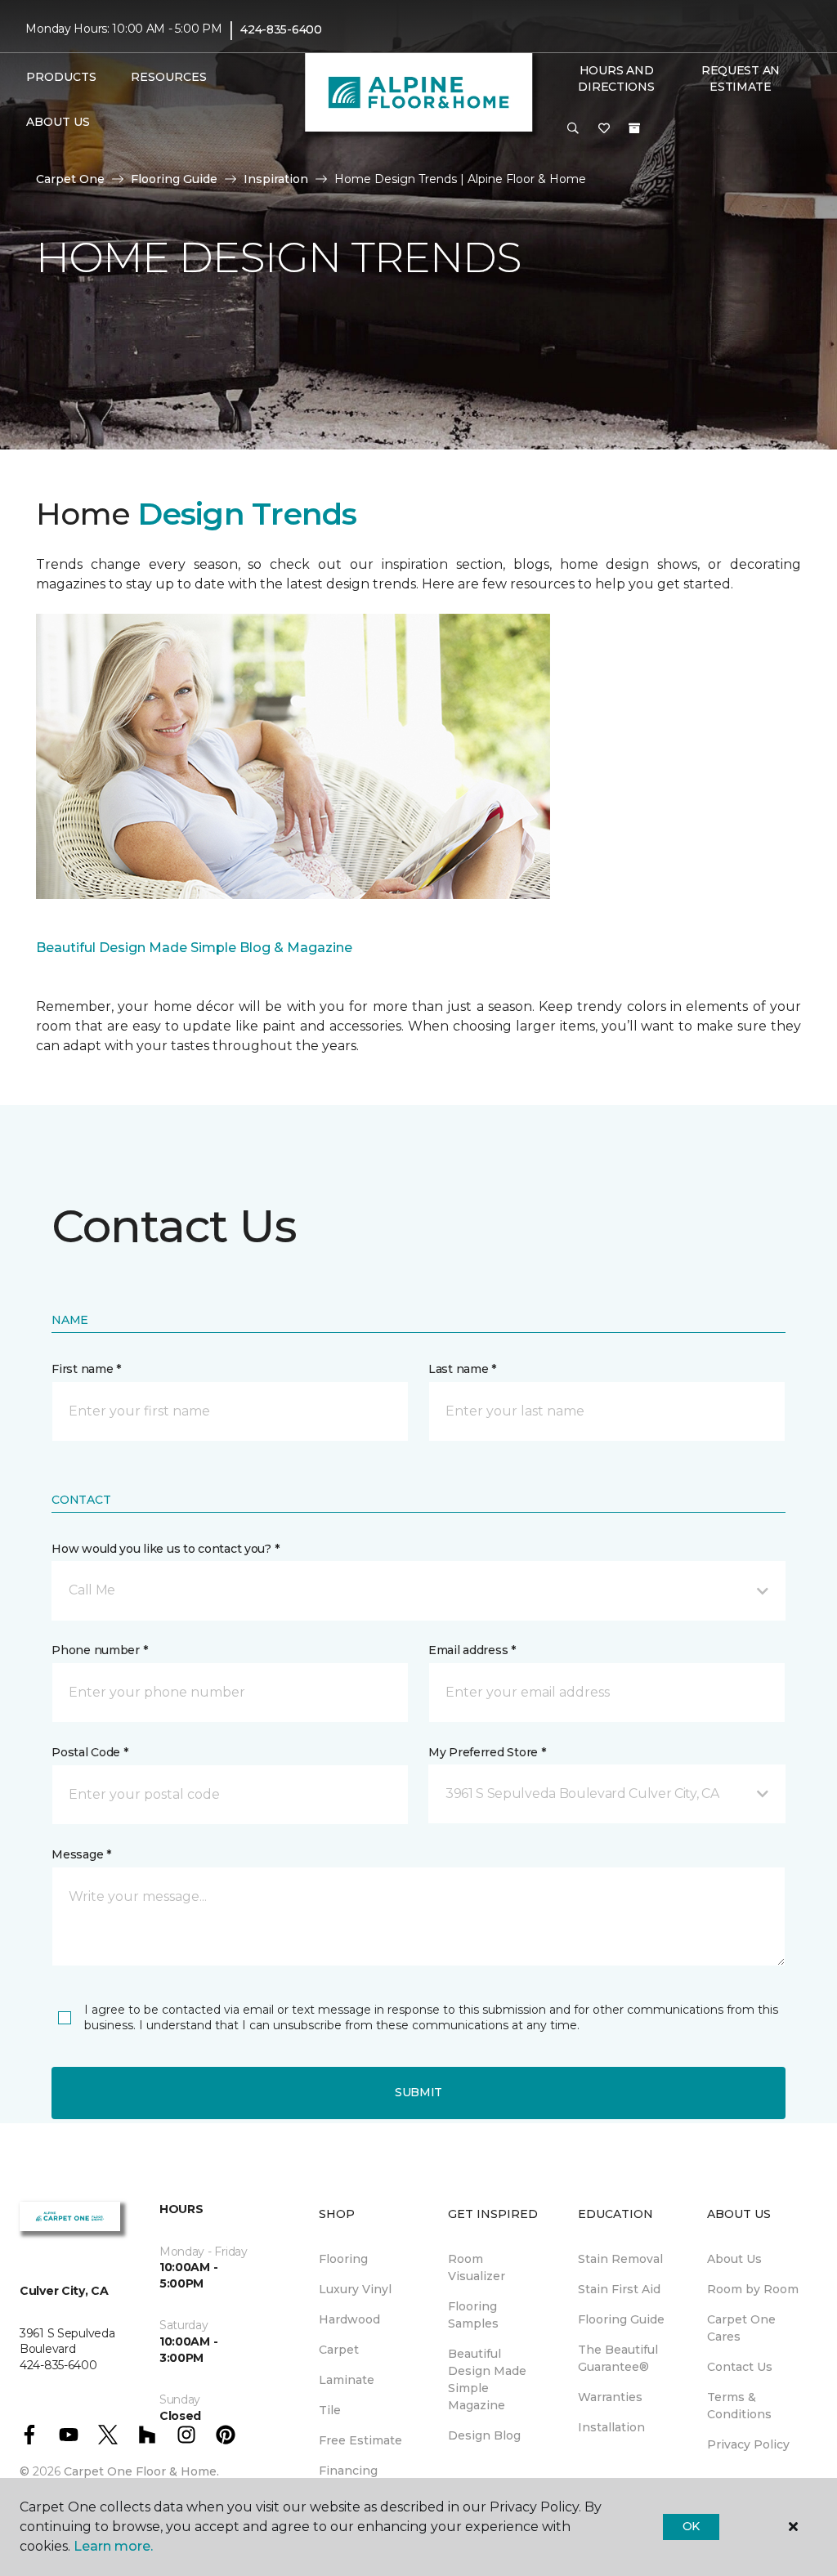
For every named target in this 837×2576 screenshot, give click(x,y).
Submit (418, 2092)
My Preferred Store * (487, 1752)
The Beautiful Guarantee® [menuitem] (618, 2358)
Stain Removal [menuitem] (620, 2259)
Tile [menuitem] (330, 2410)
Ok (691, 2526)
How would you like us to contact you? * (165, 1549)
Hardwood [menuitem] (349, 2319)
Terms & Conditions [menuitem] (739, 2406)
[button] (573, 129)
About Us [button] (58, 122)
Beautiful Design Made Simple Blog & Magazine (194, 948)
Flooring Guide (174, 179)
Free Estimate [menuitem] (360, 2440)
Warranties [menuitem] (610, 2397)
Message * (81, 1854)
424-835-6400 (281, 29)
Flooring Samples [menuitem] (473, 2315)
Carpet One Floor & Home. (141, 2471)
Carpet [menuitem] (339, 2350)
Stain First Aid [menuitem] (619, 2289)
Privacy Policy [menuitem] (748, 2444)
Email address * (472, 1650)
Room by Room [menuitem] (753, 2289)
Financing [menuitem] (348, 2471)
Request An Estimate (741, 78)
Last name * (462, 1369)
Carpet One (70, 179)
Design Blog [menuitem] (484, 2435)
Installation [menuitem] (611, 2427)
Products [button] (61, 77)
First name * (86, 1369)
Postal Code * (90, 1752)
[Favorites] (604, 129)
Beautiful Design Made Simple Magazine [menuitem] (487, 2379)
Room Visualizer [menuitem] (477, 2267)
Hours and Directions (616, 78)
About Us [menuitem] (734, 2259)
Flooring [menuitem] (343, 2259)
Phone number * (99, 1650)
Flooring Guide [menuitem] (621, 2319)
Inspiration (276, 179)
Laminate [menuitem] (347, 2380)
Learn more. (113, 2546)
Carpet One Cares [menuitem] (741, 2328)
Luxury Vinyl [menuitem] (355, 2289)
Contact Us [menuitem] (740, 2367)
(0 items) (634, 128)
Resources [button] (169, 77)
